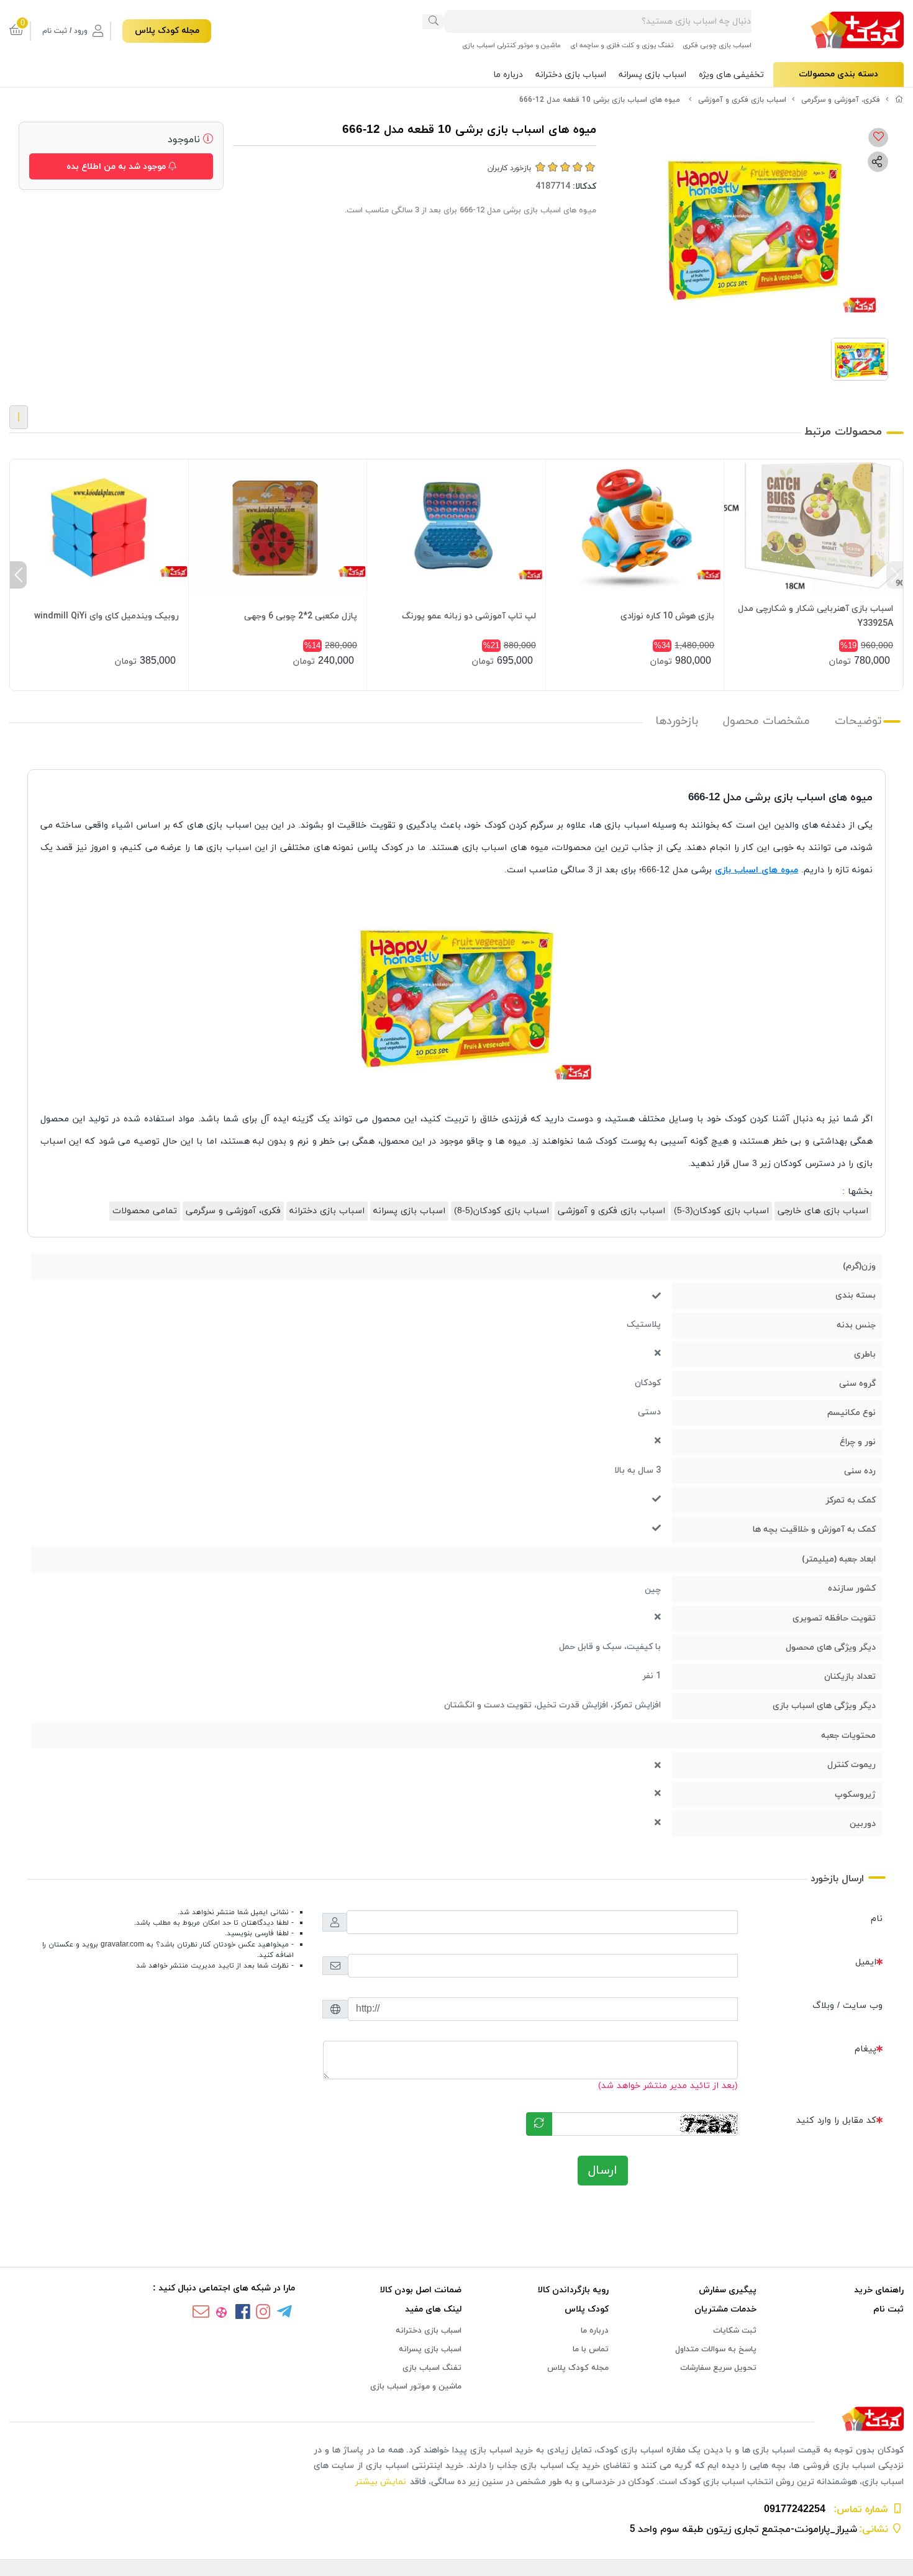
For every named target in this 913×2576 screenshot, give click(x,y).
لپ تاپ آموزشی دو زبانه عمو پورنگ (469, 616)
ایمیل (866, 1962)
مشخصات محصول (766, 721)
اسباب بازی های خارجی (823, 1211)
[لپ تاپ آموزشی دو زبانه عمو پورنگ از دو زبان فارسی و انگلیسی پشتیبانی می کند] (456, 526)
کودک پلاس (587, 2309)
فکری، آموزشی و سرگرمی (841, 100)
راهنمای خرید (879, 2290)
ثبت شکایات (735, 2331)
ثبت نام (888, 2309)
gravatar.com (122, 1945)
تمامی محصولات (145, 1211)
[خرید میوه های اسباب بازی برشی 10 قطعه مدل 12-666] (457, 2420)
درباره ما (508, 75)
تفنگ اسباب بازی (432, 2368)
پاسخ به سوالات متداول (716, 2349)
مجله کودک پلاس (167, 31)
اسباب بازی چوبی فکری (717, 45)
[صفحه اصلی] (899, 100)
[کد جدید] (539, 2124)
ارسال (603, 2171)
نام (877, 1919)
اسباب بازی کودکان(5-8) (502, 1211)
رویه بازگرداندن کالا (573, 2290)
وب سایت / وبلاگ (847, 2006)
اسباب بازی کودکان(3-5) (721, 1211)
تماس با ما (591, 2349)
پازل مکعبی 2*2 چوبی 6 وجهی (301, 616)
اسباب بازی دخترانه (571, 75)
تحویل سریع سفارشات (718, 2368)
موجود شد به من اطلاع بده (117, 167)
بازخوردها (677, 721)
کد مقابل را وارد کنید (836, 2121)
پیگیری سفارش (728, 2290)
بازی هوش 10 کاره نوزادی (667, 616)
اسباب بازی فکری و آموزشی (742, 100)
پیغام (865, 2049)
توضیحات (858, 721)
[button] (895, 575)
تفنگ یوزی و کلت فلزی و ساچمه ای (622, 45)
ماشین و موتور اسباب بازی (416, 2387)
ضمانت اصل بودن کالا (421, 2290)
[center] (434, 22)
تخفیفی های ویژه (731, 75)
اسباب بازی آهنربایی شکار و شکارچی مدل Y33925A (815, 616)
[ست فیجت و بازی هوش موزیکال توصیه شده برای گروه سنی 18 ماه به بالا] (635, 526)
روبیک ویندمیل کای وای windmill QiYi (107, 616)
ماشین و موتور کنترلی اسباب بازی (511, 45)
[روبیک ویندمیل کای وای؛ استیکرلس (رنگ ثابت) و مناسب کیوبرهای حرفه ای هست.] (99, 526)
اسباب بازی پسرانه (652, 75)
